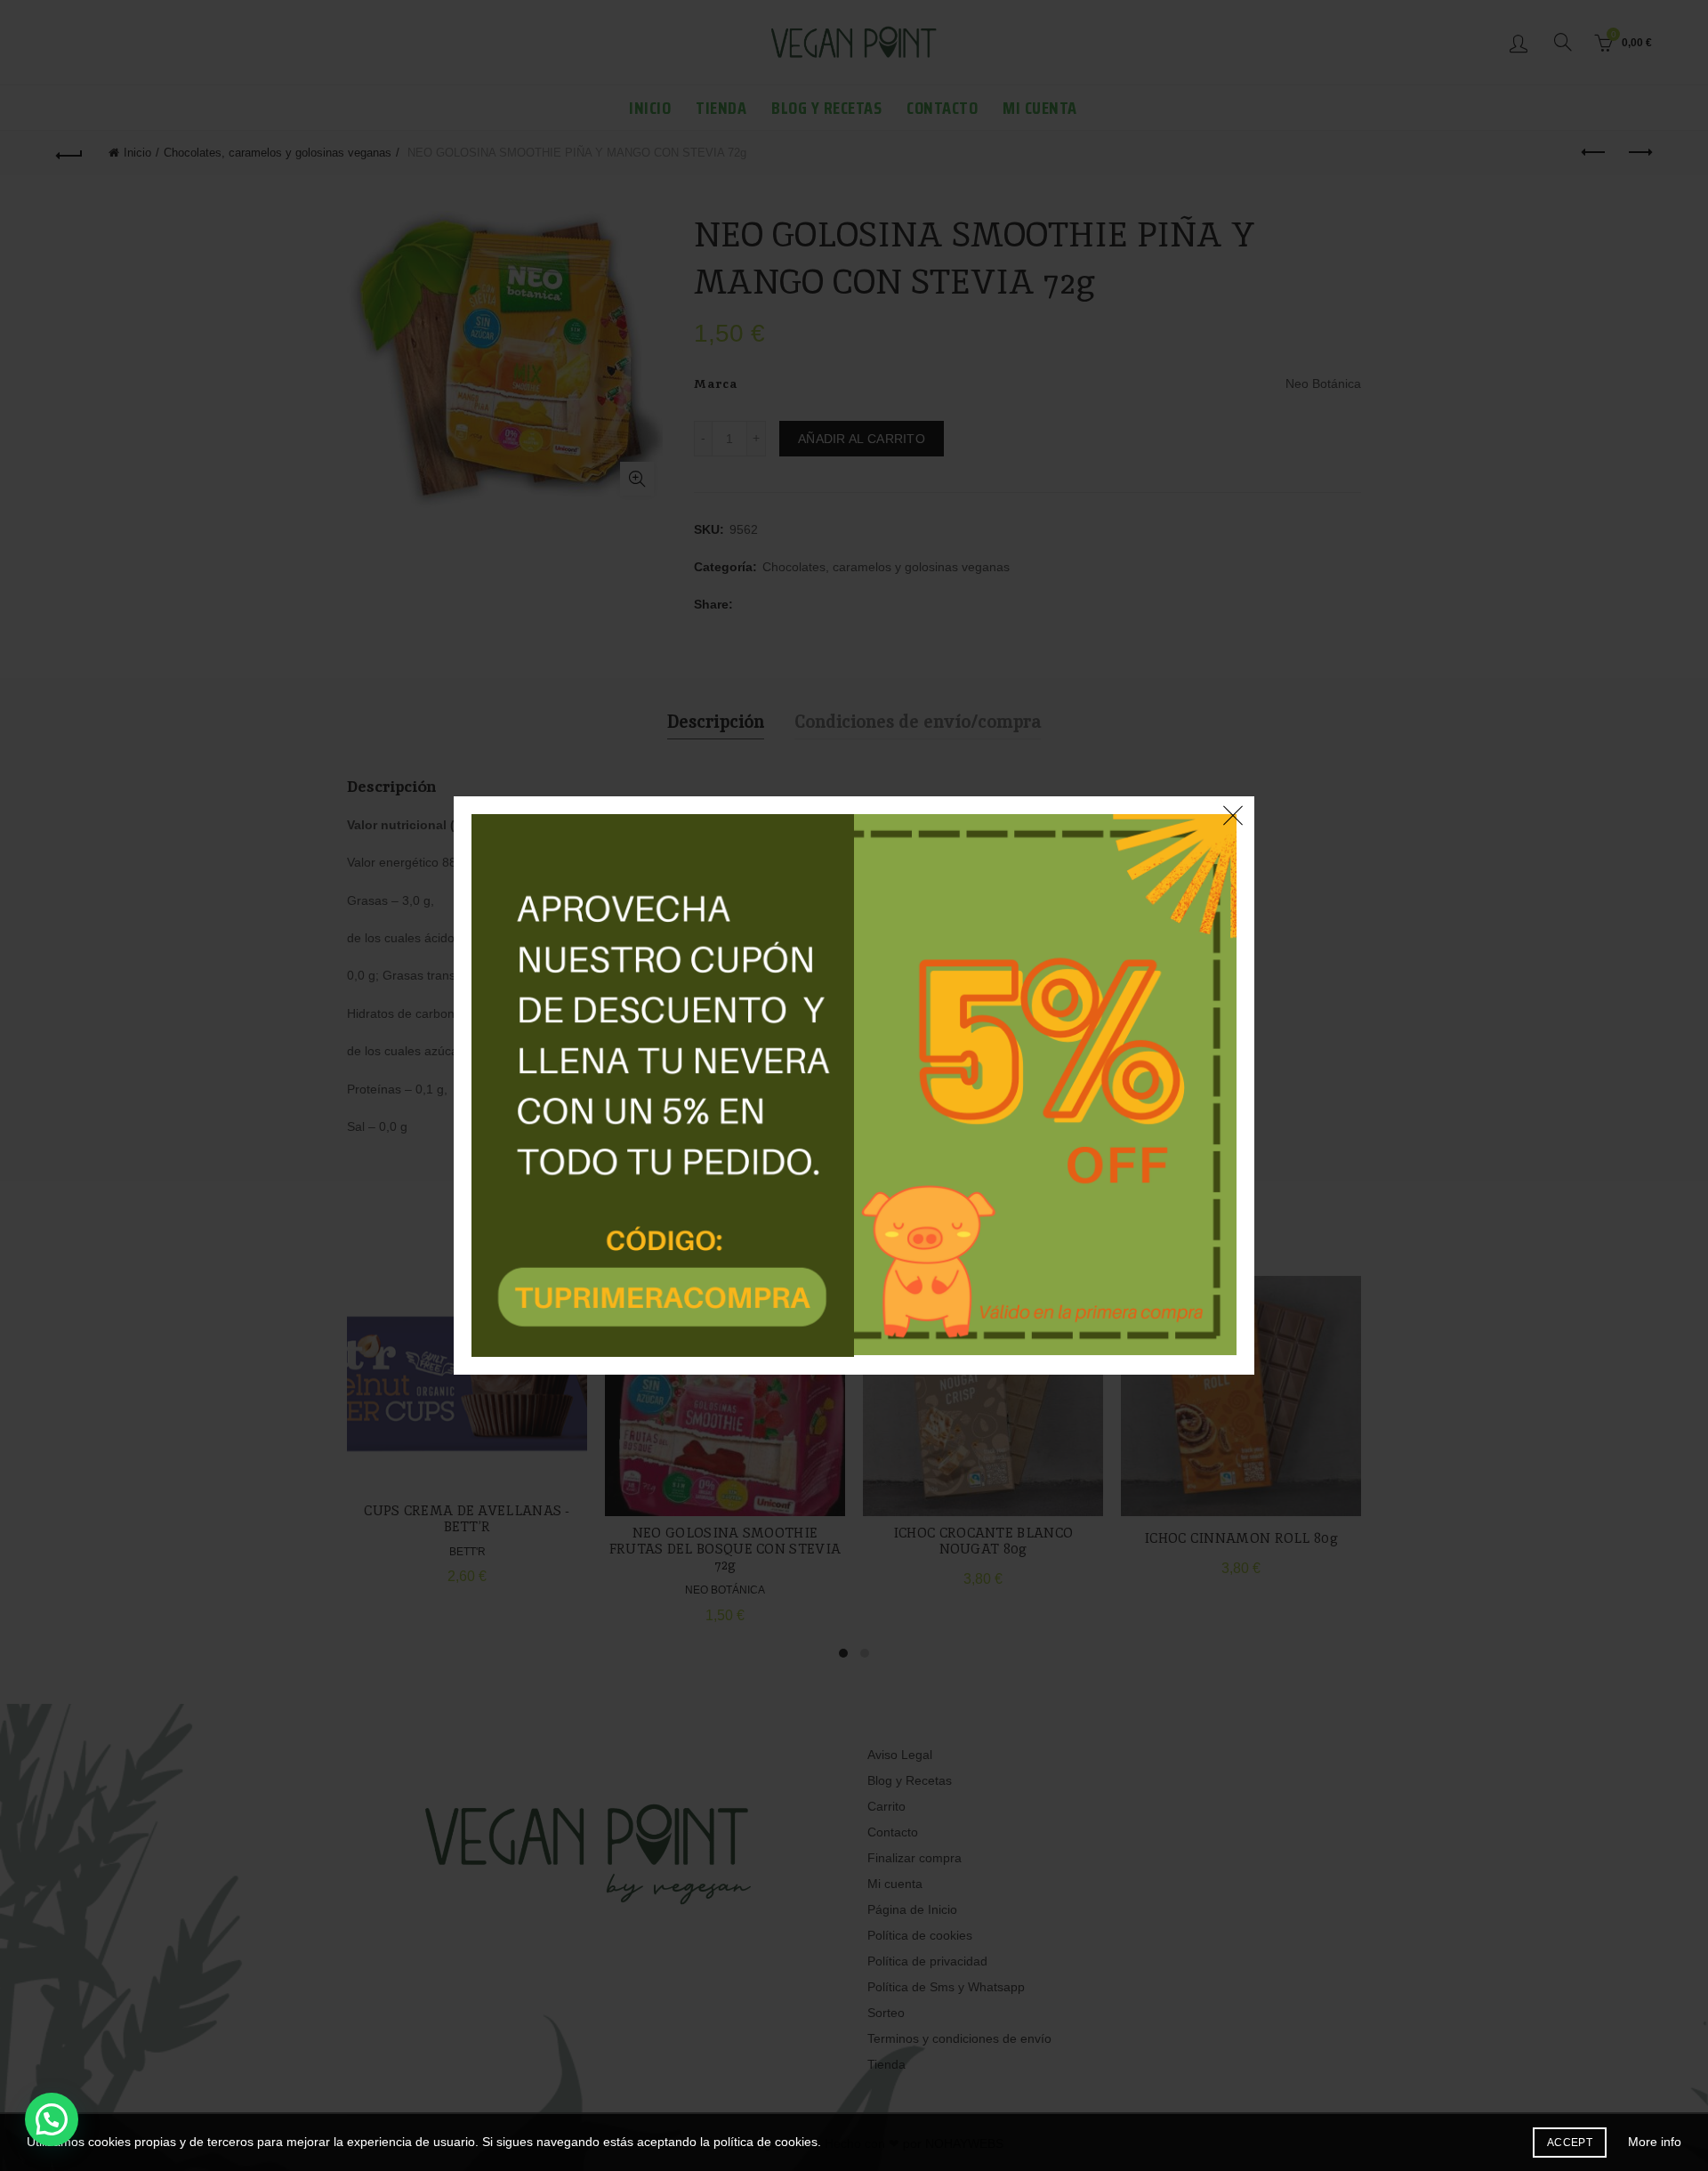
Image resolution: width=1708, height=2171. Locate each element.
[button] (52, 2119)
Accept (1570, 2143)
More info (1655, 2142)
